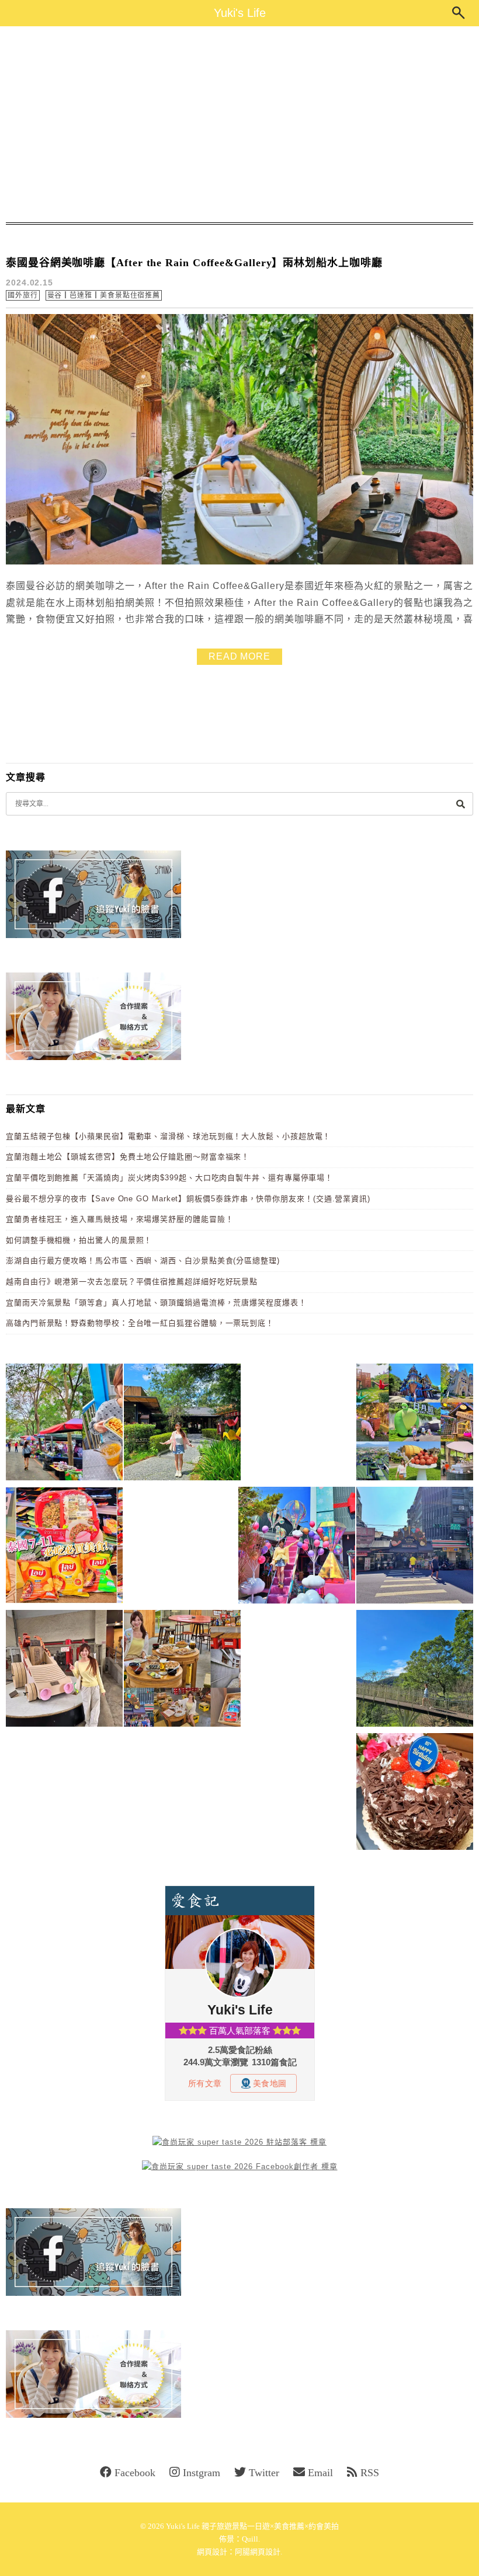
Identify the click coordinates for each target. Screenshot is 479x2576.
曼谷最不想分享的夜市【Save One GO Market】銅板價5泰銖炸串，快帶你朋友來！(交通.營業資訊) (188, 1199)
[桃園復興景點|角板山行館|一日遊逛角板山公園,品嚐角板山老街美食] (415, 1670)
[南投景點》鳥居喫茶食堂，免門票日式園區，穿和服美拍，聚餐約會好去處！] (182, 1424)
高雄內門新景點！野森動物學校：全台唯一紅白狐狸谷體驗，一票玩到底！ (140, 1323)
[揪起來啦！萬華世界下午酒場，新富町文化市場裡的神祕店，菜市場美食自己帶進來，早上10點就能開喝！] (182, 1670)
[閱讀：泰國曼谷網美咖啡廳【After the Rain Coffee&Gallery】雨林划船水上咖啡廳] (239, 562)
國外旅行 (23, 295)
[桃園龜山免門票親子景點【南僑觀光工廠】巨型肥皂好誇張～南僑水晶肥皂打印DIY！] (64, 1670)
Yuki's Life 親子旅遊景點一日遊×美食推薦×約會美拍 (252, 2526)
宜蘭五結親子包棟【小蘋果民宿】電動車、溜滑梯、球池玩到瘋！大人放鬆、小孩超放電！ (168, 1136)
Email (320, 2473)
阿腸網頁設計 (258, 2552)
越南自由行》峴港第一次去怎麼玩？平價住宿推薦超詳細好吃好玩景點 (132, 1282)
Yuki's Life (240, 13)
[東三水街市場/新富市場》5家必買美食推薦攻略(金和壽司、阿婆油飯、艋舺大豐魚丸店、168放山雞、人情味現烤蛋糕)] (415, 1547)
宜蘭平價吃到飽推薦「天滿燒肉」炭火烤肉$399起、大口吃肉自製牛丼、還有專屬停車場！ (169, 1178)
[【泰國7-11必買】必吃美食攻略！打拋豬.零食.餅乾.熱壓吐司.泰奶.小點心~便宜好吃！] (64, 1547)
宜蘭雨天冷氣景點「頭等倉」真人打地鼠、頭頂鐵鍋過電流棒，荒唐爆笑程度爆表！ (156, 1303)
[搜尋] (460, 804)
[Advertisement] (239, 124)
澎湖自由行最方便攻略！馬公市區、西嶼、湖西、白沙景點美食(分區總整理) (143, 1261)
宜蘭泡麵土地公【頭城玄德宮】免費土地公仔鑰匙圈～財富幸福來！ (128, 1157)
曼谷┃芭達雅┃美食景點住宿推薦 (104, 295)
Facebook (135, 2473)
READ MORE (239, 656)
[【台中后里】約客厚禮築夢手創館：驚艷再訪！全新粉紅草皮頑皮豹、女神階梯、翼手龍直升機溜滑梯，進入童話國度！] (297, 1547)
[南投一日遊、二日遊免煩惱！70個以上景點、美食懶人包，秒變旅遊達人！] (415, 1424)
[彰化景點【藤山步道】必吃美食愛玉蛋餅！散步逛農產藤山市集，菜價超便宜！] (64, 1424)
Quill (250, 2539)
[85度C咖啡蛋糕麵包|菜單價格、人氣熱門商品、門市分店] (415, 1794)
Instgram (202, 2473)
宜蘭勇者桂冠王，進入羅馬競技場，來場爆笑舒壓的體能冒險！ (119, 1219)
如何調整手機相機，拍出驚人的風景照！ (79, 1240)
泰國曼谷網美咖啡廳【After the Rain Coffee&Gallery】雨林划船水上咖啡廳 (194, 263)
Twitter (264, 2473)
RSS (370, 2473)
